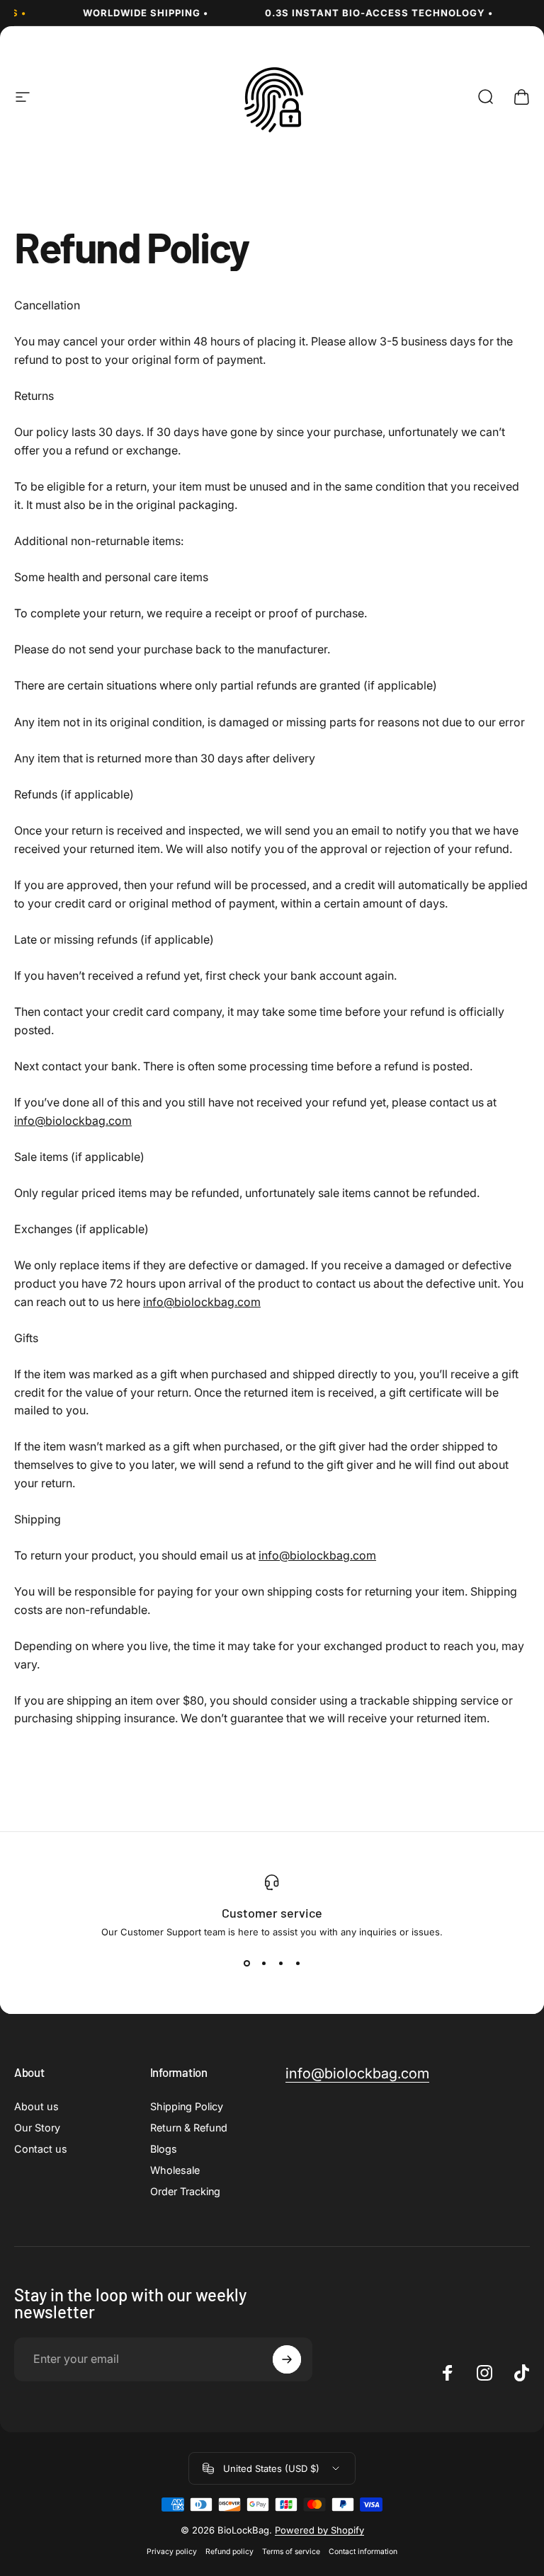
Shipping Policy (187, 2106)
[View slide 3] (280, 1963)
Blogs (164, 2149)
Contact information (363, 2552)
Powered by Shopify (319, 2530)
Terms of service (291, 2552)
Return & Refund (189, 2128)
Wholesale (175, 2170)
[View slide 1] (246, 1963)
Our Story (37, 2128)
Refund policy (229, 2552)
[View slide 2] (263, 1963)
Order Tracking (185, 2191)
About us (36, 2106)
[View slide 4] (297, 1963)
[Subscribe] (287, 2359)
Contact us (41, 2149)
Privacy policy (172, 2552)
